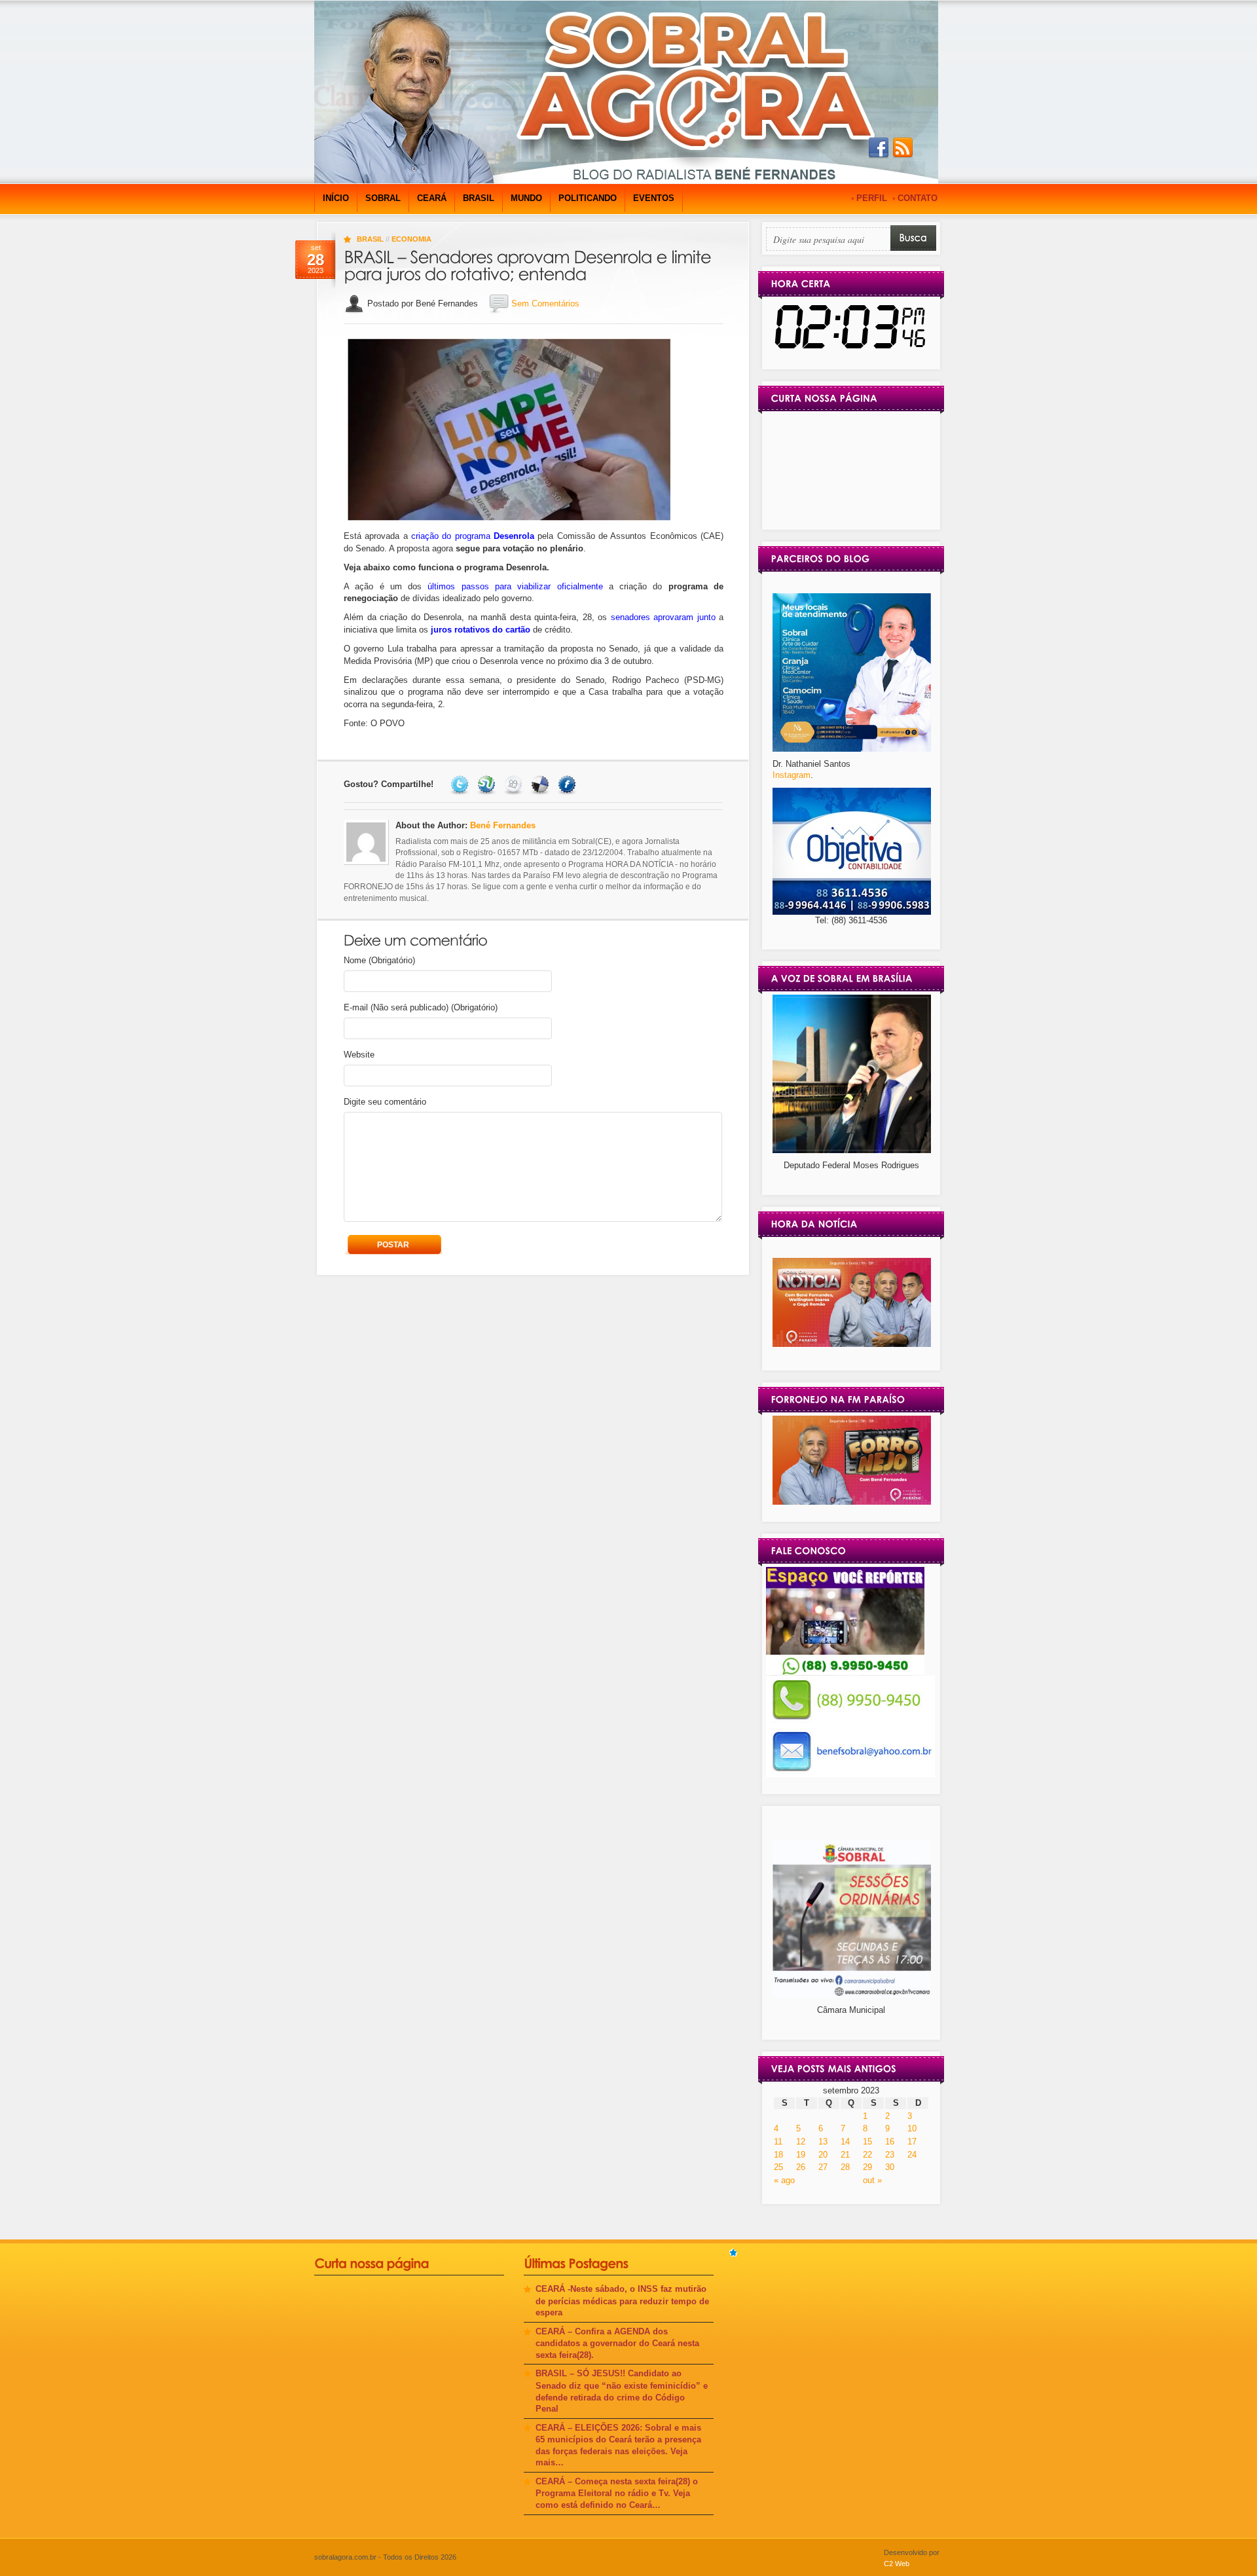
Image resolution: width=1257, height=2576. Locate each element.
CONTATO (918, 198)
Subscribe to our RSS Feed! (903, 148)
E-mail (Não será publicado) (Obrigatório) (421, 1007)
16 (890, 2142)
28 (845, 2167)
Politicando (588, 198)
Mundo (526, 198)
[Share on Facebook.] (569, 784)
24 (912, 2155)
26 (801, 2167)
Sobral (383, 198)
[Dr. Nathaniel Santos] (852, 749)
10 (912, 2128)
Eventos (654, 198)
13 (823, 2142)
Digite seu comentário (385, 1102)
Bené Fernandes (503, 825)
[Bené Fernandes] (852, 1344)
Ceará (432, 198)
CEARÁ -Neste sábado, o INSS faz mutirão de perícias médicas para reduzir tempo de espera (622, 2301)
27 (823, 2167)
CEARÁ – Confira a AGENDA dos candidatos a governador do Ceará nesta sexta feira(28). (617, 2343)
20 (823, 2155)
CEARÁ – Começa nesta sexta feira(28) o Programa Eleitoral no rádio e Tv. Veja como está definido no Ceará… (617, 2493)
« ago (784, 2180)
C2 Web (897, 2564)
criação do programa (473, 536)
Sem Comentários (545, 304)
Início (336, 198)
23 (890, 2155)
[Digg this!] (515, 784)
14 (845, 2142)
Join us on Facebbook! (879, 148)
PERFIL (872, 198)
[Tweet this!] (461, 784)
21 (845, 2155)
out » (872, 2180)
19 (801, 2155)
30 (890, 2167)
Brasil (479, 198)
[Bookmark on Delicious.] (542, 784)
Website (359, 1055)
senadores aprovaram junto (663, 617)
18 (778, 2155)
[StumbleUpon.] (488, 784)
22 (867, 2155)
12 (801, 2142)
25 (778, 2167)
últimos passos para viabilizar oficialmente (515, 586)
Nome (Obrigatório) (379, 960)
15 (867, 2142)
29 (867, 2167)
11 (778, 2142)
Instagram (792, 775)
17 (912, 2142)
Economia (411, 239)
